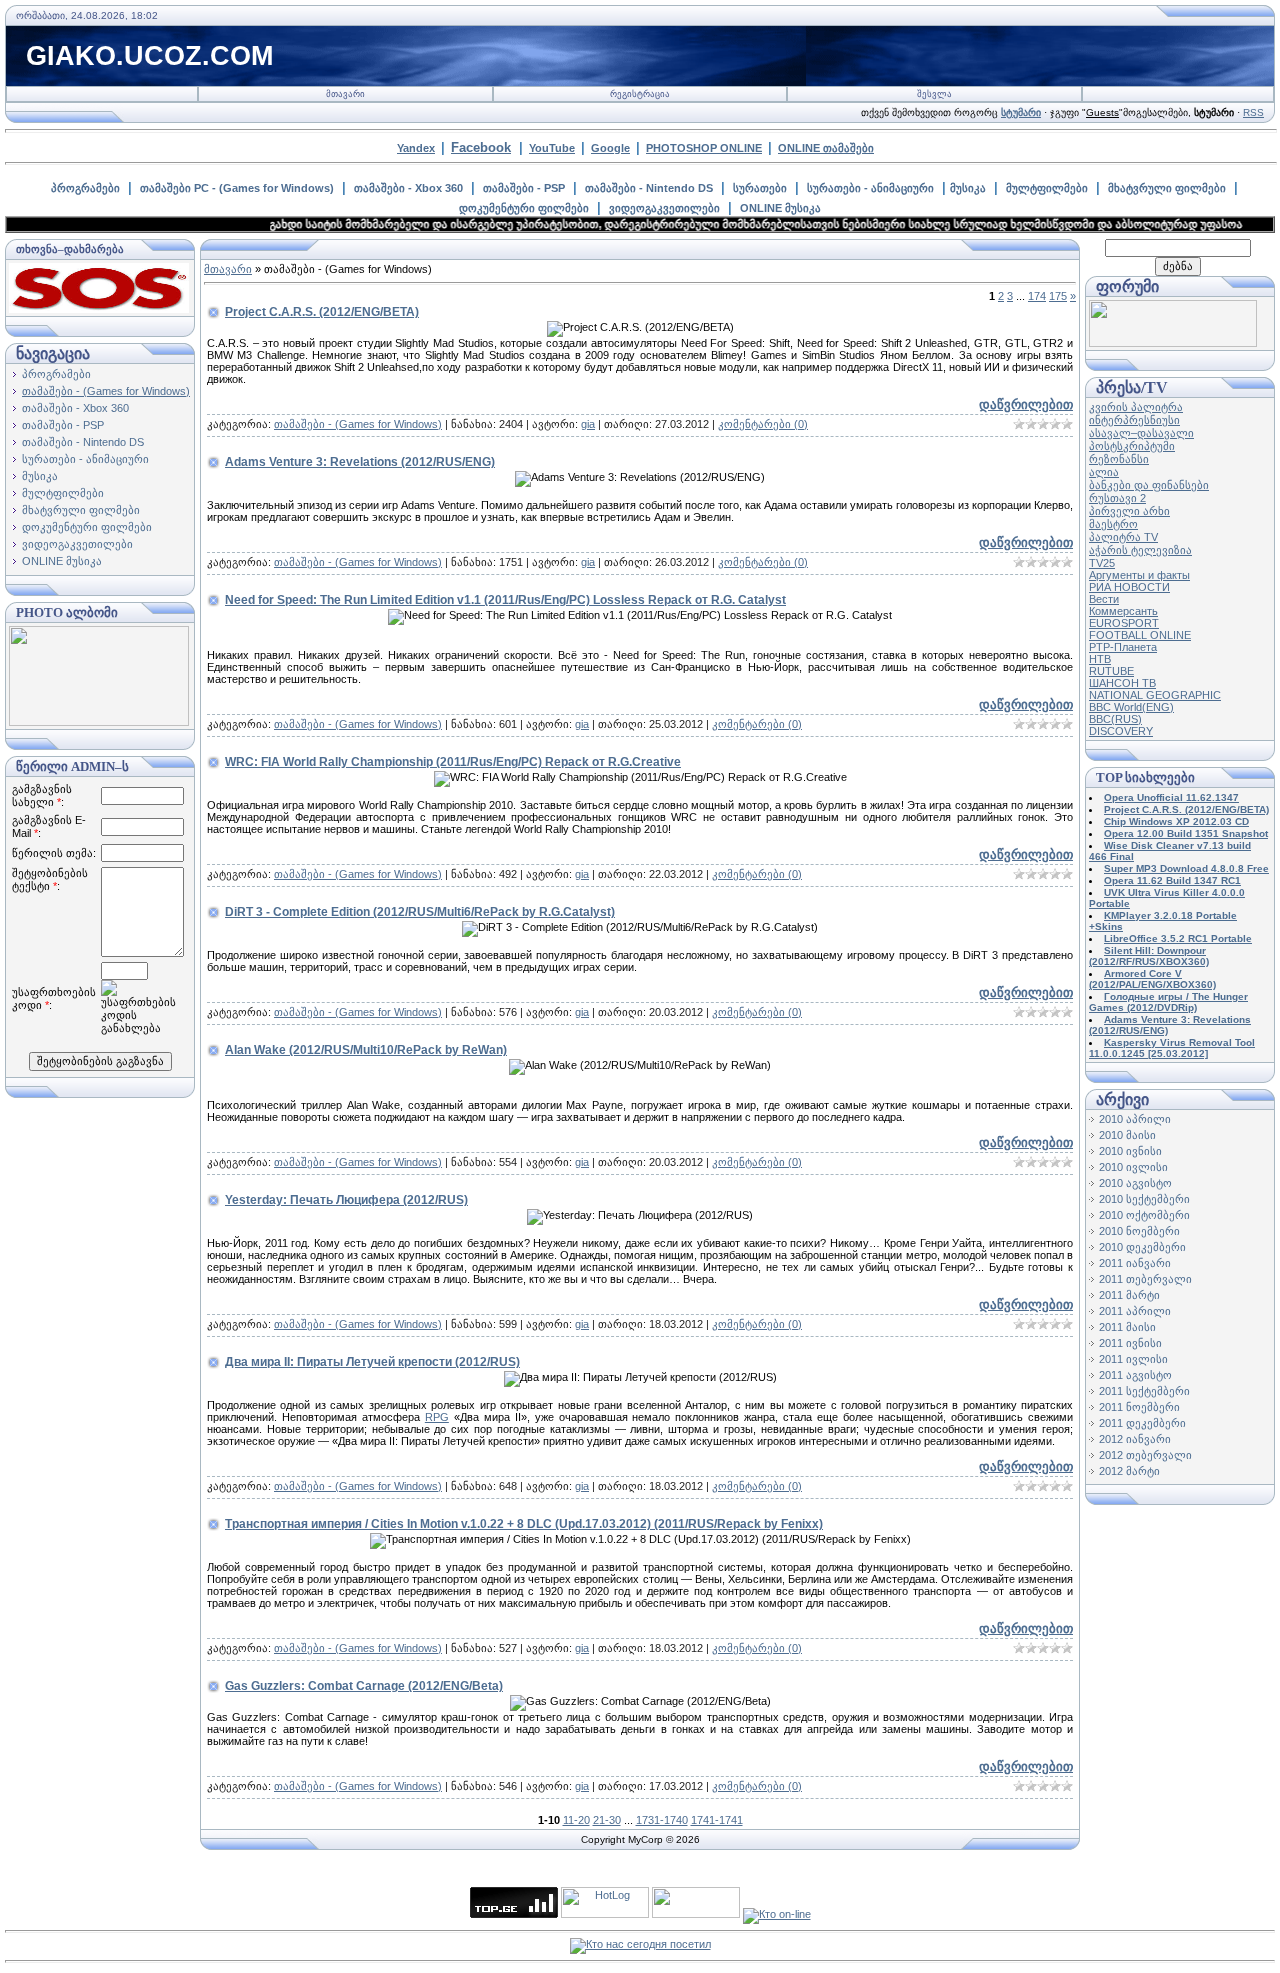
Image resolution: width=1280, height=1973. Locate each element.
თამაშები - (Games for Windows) (106, 391)
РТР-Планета (1123, 647)
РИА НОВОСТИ (1129, 587)
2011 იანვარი (1135, 1263)
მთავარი (345, 94)
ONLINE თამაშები (826, 148)
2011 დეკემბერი (1142, 1423)
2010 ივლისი (1133, 1167)
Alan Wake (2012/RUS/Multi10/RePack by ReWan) (366, 1050)
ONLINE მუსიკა (780, 208)
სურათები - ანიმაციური (870, 188)
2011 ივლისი (1133, 1359)
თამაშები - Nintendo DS (649, 188)
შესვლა (934, 94)
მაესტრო (1113, 524)
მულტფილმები (1047, 188)
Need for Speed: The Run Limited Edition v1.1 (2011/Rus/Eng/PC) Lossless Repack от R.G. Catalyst (505, 600)
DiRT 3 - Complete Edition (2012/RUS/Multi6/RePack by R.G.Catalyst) (420, 912)
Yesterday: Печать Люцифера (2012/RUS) (346, 1200)
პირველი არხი (1129, 511)
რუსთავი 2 (1117, 498)
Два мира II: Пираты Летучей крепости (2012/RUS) (372, 1362)
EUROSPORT (1124, 623)
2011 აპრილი (1135, 1311)
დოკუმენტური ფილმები (524, 208)
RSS (1253, 112)
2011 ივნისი (1130, 1343)
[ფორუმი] (1173, 343)
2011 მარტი (1129, 1295)
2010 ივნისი (1130, 1151)
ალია (1104, 472)
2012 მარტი (1129, 1471)
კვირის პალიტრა (1136, 407)
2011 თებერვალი (1145, 1279)
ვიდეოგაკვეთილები (664, 208)
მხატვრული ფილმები (1167, 188)
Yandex (416, 148)
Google (610, 148)
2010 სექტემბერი (1144, 1199)
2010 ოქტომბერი (1144, 1215)
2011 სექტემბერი (1144, 1391)
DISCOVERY (1121, 731)
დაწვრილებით (1026, 404)
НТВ (1100, 659)
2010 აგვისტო (1135, 1183)
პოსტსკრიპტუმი (1132, 446)
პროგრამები (85, 188)
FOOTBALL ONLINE (1140, 635)
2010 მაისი (1127, 1135)
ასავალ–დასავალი (1141, 433)
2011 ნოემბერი (1139, 1407)
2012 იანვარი (1135, 1439)
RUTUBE (1111, 671)
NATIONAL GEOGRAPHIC (1155, 695)
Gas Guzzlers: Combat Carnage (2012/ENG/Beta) (364, 1686)
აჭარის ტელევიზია (1140, 550)
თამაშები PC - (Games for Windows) (237, 188)
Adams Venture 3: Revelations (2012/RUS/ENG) (360, 462)
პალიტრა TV (1123, 537)
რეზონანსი (1119, 459)
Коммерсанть (1123, 611)
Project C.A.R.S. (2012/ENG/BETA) (322, 312)
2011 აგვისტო (1135, 1375)
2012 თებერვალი (1145, 1455)
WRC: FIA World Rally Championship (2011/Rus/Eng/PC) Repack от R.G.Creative (453, 762)
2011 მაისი (1127, 1327)
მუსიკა (968, 188)
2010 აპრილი (1135, 1119)
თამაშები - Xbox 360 (408, 188)
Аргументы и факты (1139, 575)
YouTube (552, 148)
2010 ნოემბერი (1139, 1231)
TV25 (1102, 563)
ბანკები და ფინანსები (1149, 485)
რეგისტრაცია (640, 94)
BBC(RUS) (1115, 719)
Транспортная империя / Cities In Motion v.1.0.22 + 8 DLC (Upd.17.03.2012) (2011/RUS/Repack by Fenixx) (524, 1524)
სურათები (760, 188)
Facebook (481, 147)
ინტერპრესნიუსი (1134, 420)
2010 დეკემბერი (1142, 1247)
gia (588, 424)
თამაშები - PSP (524, 188)
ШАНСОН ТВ (1122, 683)
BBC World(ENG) (1131, 707)
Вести (1104, 599)
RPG (437, 1417)
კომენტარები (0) (763, 424)
